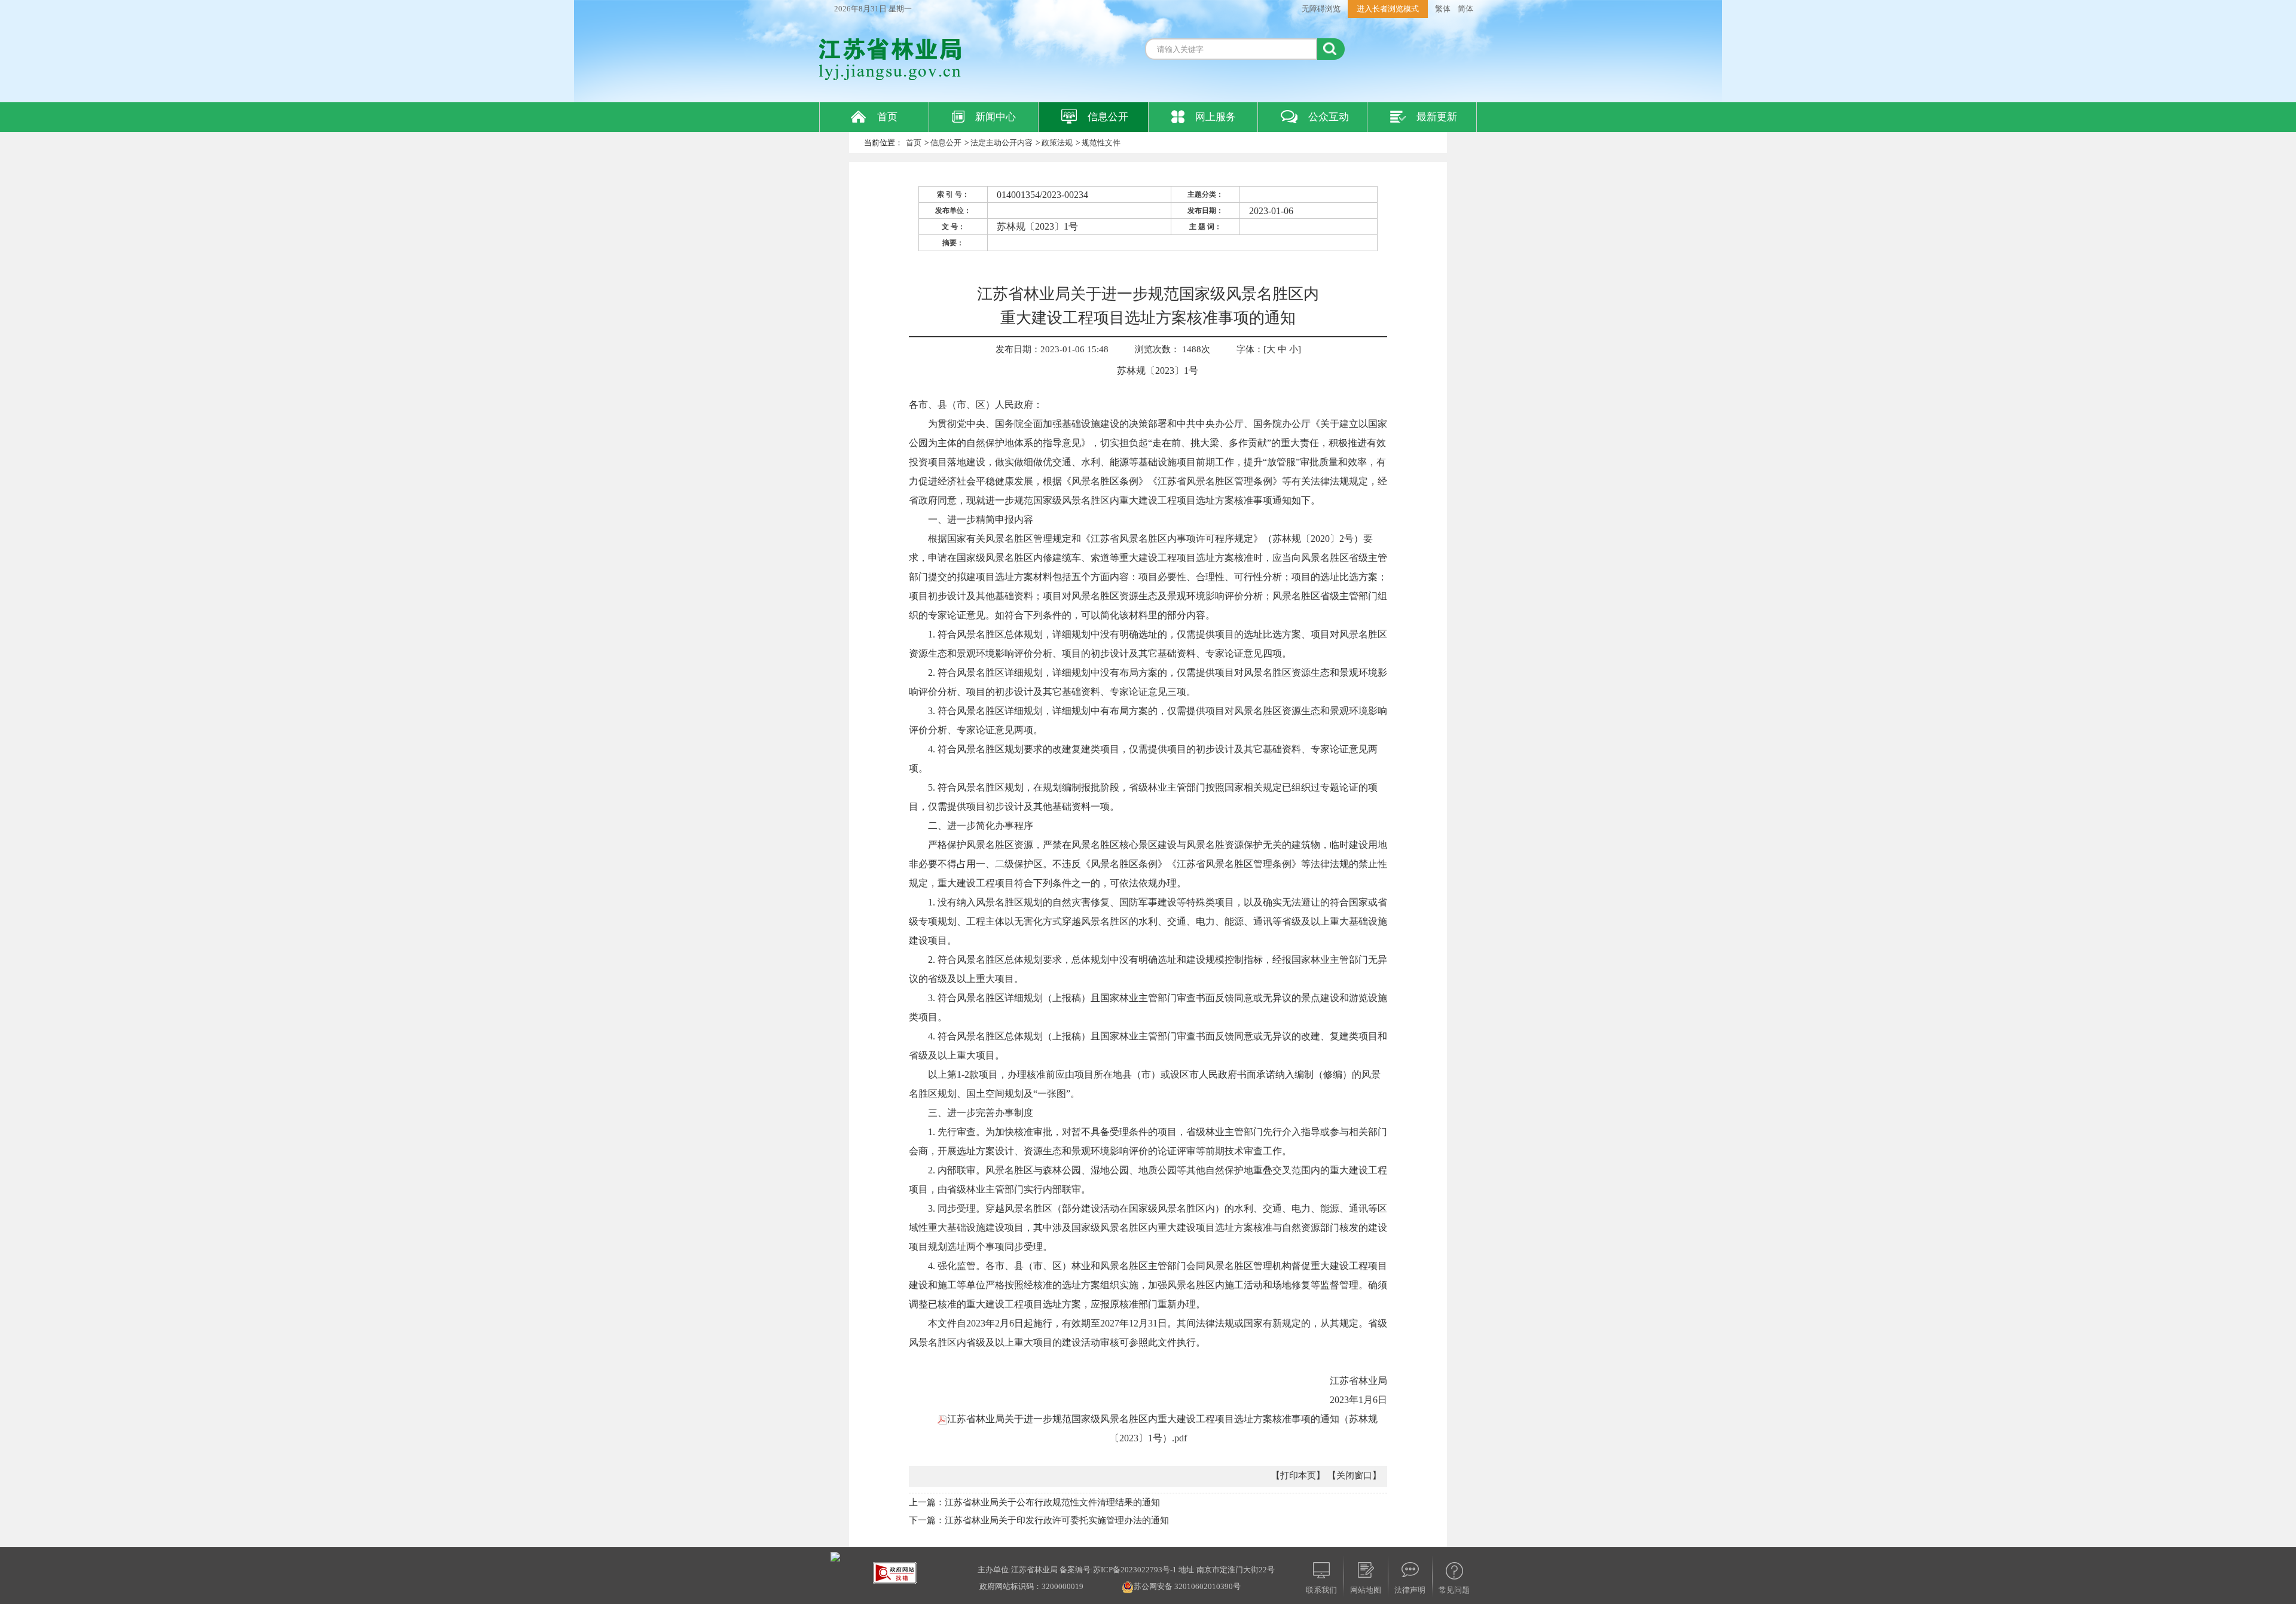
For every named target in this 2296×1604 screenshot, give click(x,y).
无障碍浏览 (1321, 9)
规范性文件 (1101, 143)
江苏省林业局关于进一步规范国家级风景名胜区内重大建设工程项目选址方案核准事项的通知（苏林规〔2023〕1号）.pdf (1162, 1428)
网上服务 (1216, 117)
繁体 (1443, 9)
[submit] (1331, 49)
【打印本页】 (1298, 1475)
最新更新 (1437, 117)
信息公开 (1108, 117)
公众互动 (1329, 117)
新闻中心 (996, 117)
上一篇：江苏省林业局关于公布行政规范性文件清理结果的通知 (1034, 1502)
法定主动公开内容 (1002, 143)
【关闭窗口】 (1354, 1475)
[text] (1231, 49)
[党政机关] (835, 1556)
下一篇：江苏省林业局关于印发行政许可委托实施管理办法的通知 (1039, 1520)
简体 (1465, 9)
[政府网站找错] (895, 1572)
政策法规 (1057, 143)
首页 (887, 117)
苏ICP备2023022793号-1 (1135, 1570)
